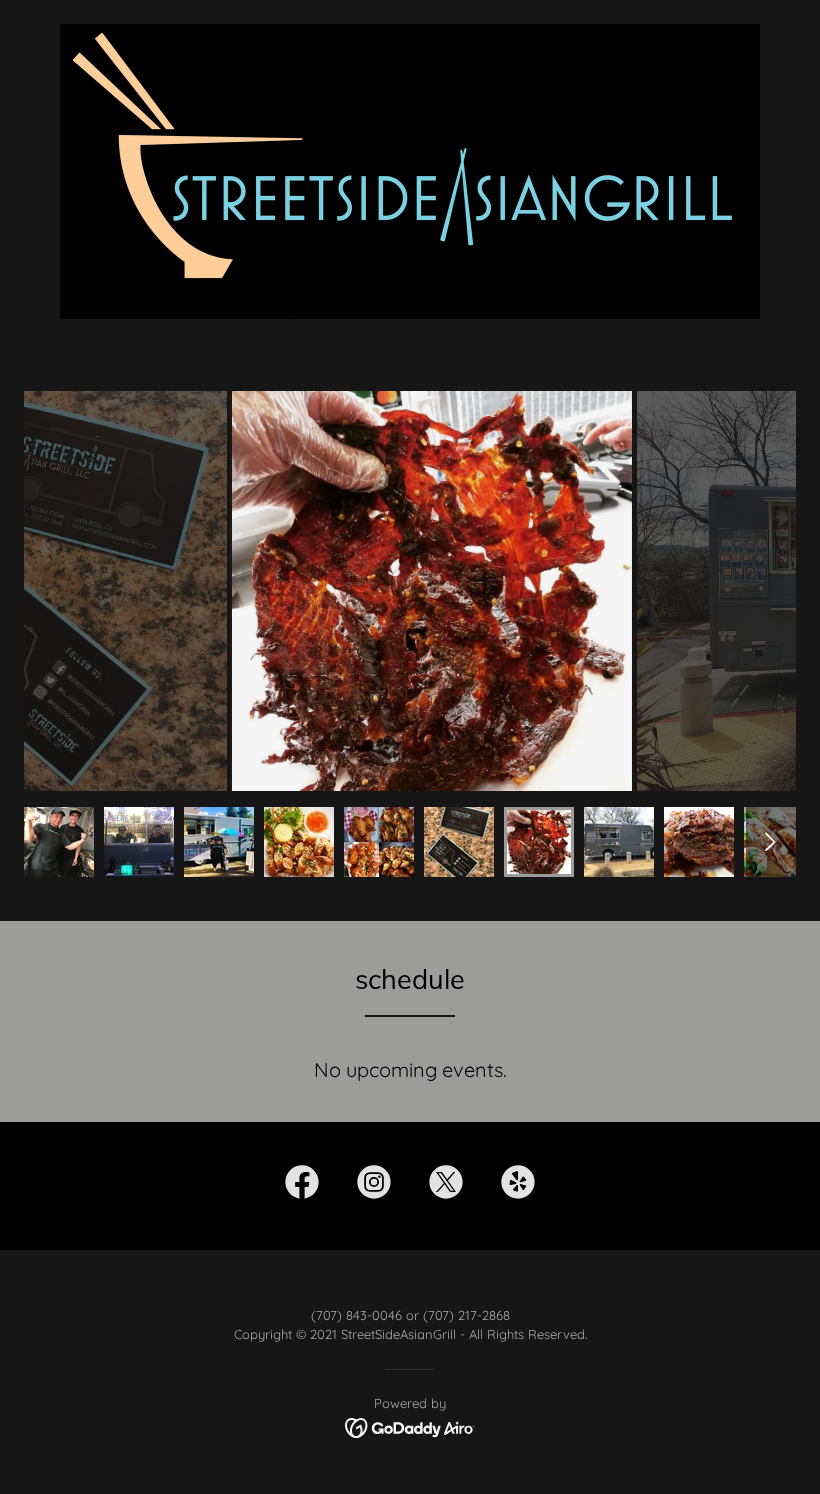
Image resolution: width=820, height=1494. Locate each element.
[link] (302, 1186)
